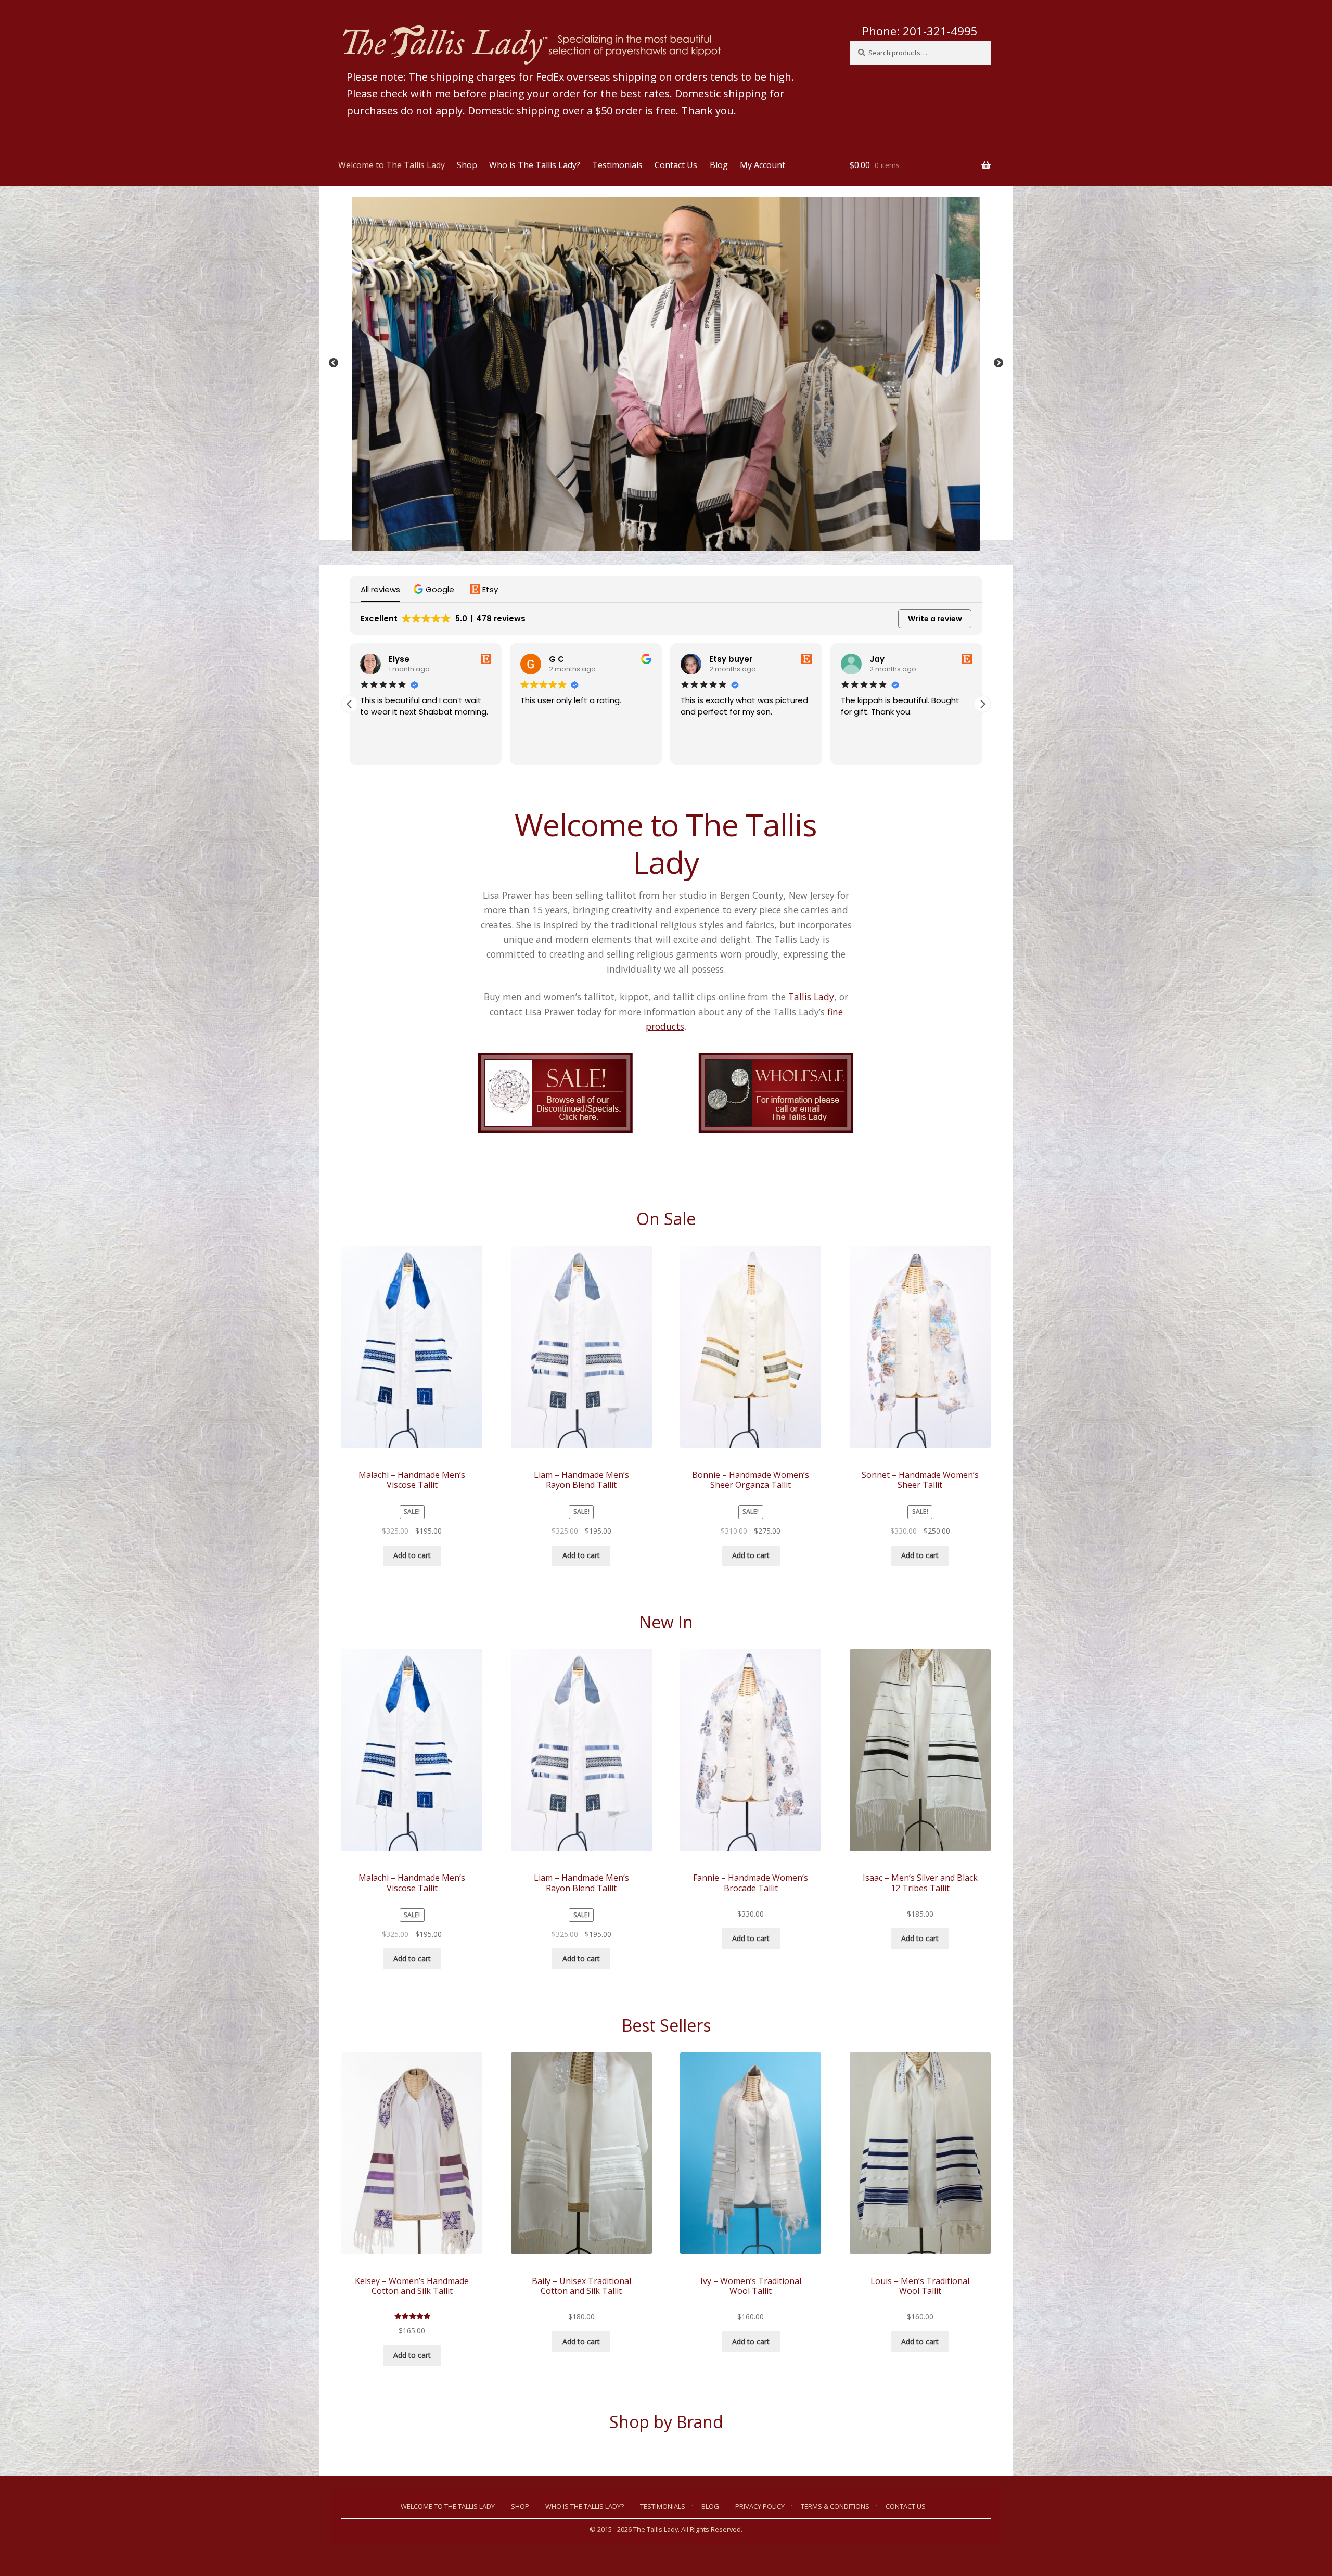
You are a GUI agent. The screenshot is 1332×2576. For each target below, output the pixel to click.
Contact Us (676, 165)
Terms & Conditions (835, 2506)
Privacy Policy (760, 2506)
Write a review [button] (935, 619)
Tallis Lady (811, 997)
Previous (334, 363)
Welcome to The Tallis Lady (392, 165)
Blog (719, 165)
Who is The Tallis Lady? (535, 165)
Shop (467, 165)
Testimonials (617, 165)
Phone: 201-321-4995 (920, 31)
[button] (435, 589)
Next (998, 363)
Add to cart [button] (412, 1555)
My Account (763, 165)
